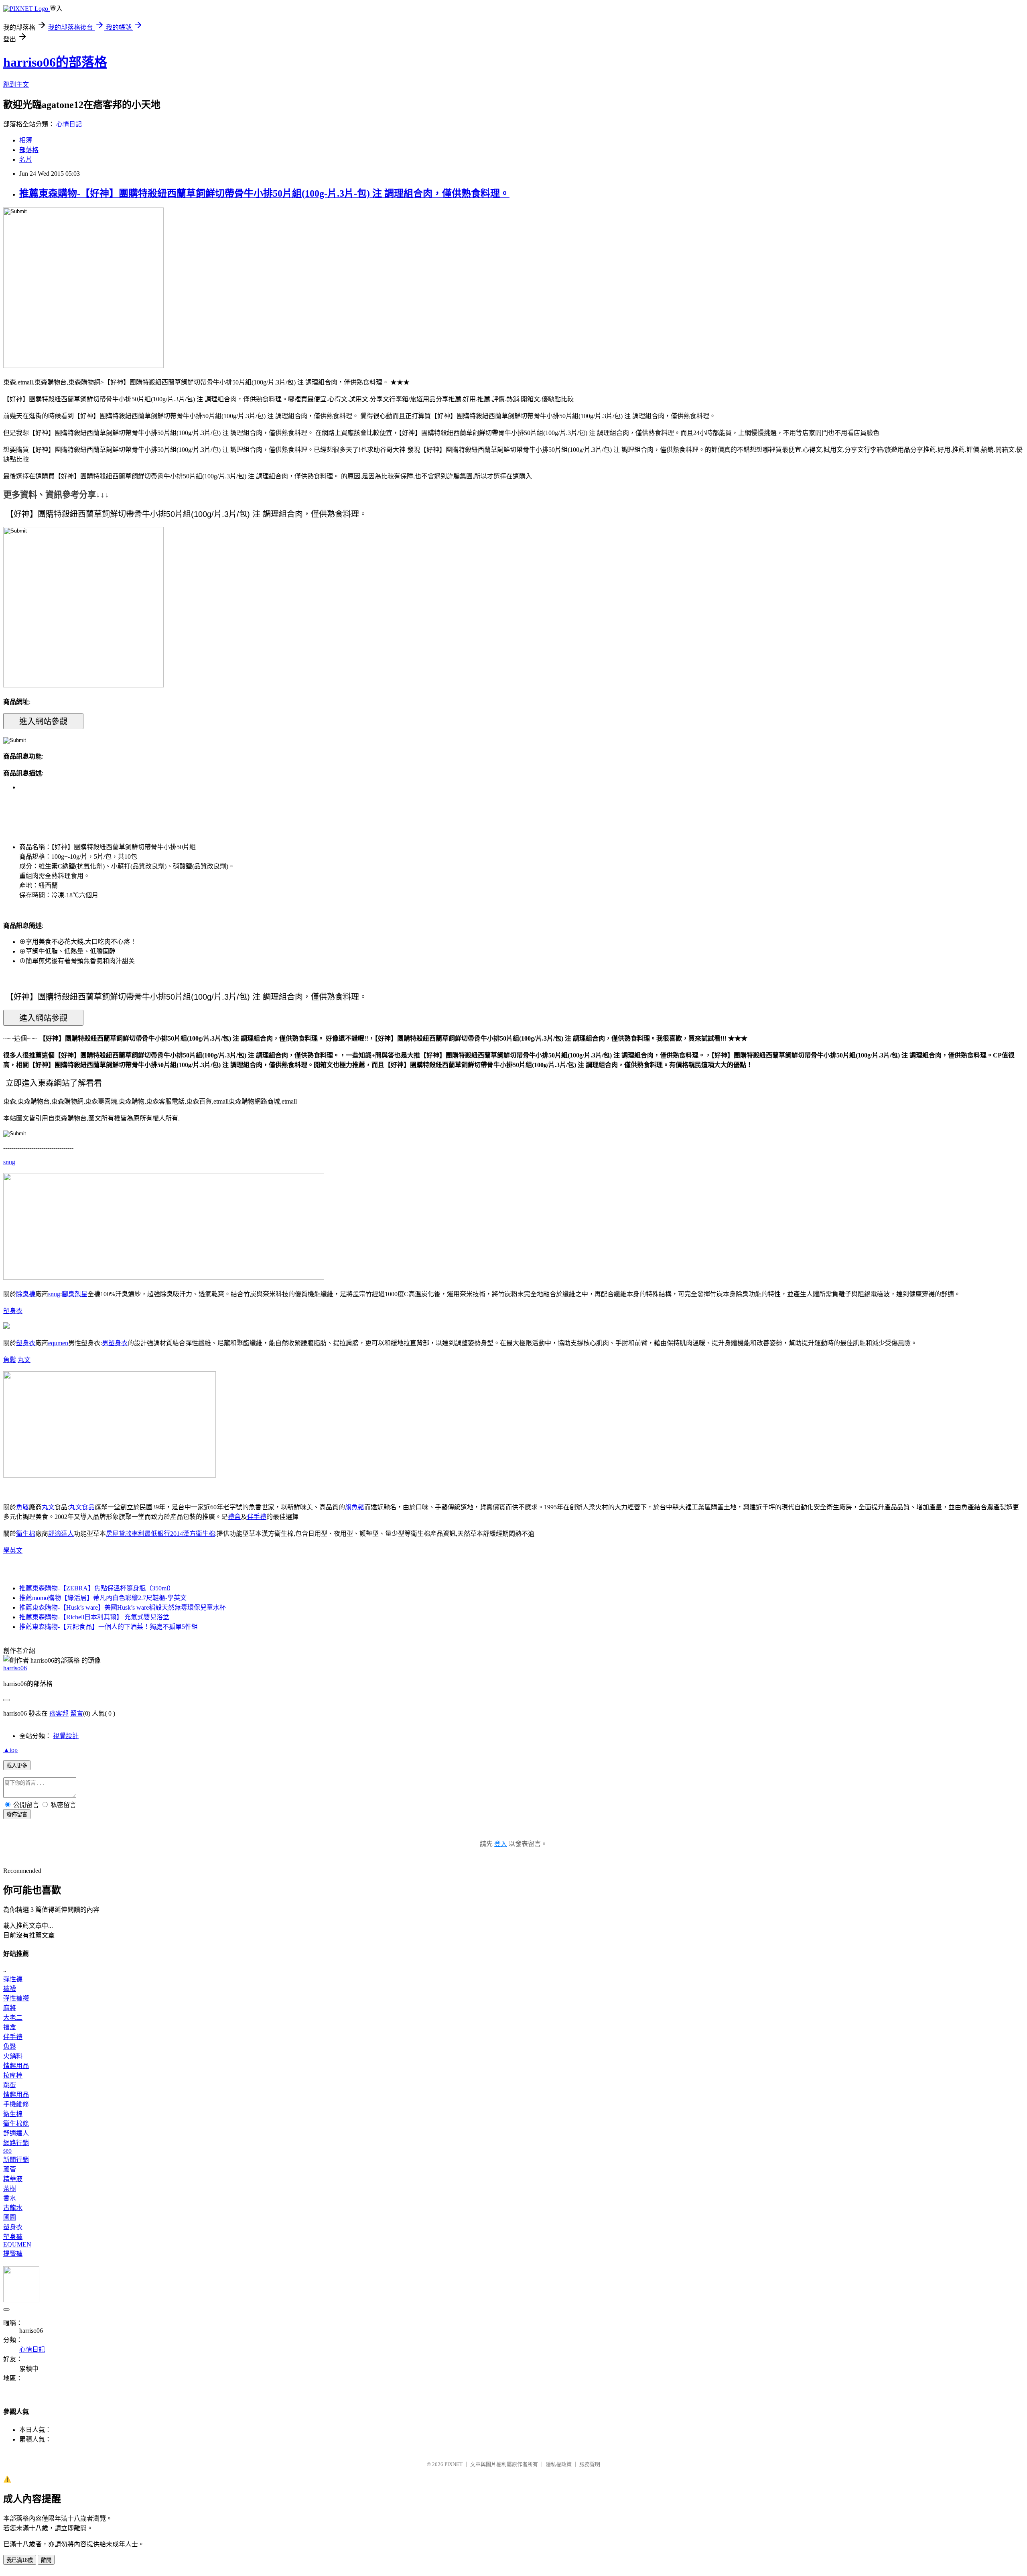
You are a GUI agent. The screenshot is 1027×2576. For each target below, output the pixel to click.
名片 (26, 160)
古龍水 (13, 2208)
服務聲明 (590, 2464)
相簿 (26, 140)
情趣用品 (16, 2066)
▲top (10, 1750)
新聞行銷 (16, 2160)
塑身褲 (13, 2237)
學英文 (13, 1550)
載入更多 (17, 1766)
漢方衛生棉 (199, 1534)
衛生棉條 (16, 2124)
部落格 (29, 150)
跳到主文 (16, 84)
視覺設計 (66, 1736)
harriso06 (15, 1668)
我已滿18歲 (20, 2560)
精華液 (13, 2179)
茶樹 (10, 2189)
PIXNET (454, 2464)
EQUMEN (17, 2244)
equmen (58, 1343)
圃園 (10, 2217)
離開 (46, 2560)
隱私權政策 (559, 2464)
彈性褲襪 (16, 1998)
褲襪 (10, 1989)
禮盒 (234, 1517)
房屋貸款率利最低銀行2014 (144, 1534)
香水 (10, 2198)
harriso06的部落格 (55, 62)
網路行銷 (16, 2143)
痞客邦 (59, 1713)
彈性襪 (13, 1979)
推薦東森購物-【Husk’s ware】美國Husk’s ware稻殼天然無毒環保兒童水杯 (123, 1607)
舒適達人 (61, 1534)
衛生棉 (26, 1534)
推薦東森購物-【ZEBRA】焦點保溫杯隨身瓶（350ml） (97, 1588)
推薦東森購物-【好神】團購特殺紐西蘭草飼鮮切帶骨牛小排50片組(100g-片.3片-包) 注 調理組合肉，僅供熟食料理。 (264, 193)
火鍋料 (13, 2056)
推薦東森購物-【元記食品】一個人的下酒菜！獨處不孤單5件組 (109, 1627)
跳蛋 (10, 2085)
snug (9, 1162)
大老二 (13, 2018)
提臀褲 (13, 2254)
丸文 (24, 1360)
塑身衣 (13, 1311)
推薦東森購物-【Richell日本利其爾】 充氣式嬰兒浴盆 (94, 1617)
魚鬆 (10, 1360)
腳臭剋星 (75, 1294)
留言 (77, 1713)
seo (7, 2150)
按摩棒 (13, 2075)
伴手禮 (257, 1517)
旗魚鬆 (355, 1507)
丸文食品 (82, 1507)
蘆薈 (10, 2169)
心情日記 (69, 124)
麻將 (10, 2008)
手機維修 (16, 2104)
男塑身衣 (115, 1343)
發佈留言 (17, 1815)
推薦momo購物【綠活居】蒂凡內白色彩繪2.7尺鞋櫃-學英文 (103, 1598)
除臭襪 (26, 1294)
